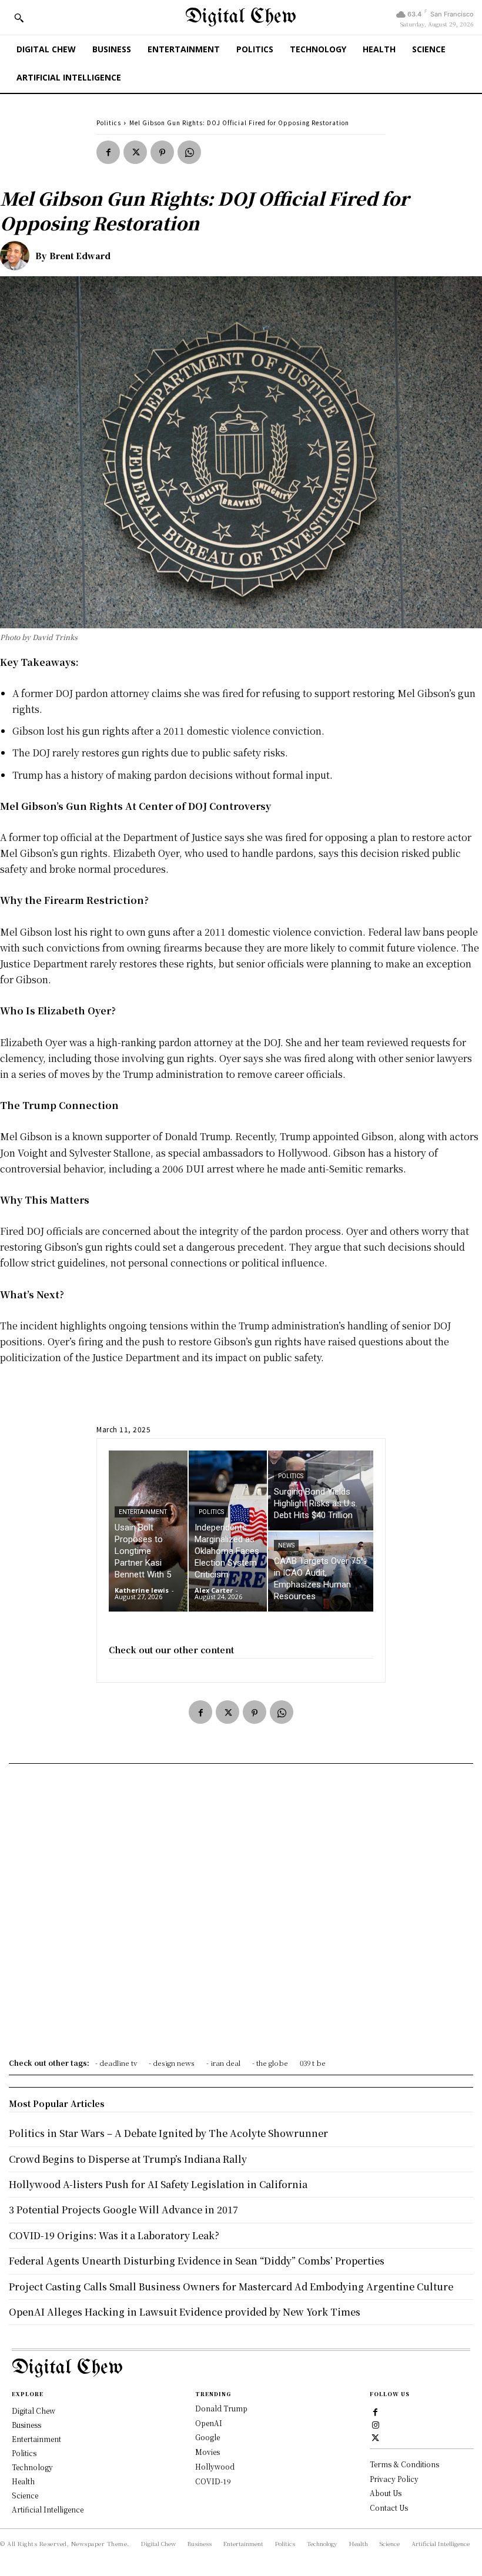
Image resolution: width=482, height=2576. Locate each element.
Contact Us (389, 2508)
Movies (207, 2452)
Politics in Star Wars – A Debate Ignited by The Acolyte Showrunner (168, 2133)
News (286, 1545)
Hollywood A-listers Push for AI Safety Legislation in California (158, 2184)
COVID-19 (213, 2481)
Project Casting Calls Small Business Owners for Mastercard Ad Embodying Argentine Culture (231, 2287)
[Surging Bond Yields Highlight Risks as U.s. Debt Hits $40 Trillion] (321, 1490)
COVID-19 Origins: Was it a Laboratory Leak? (114, 2235)
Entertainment (143, 1512)
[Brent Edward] (18, 256)
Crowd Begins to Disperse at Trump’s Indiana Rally (128, 2159)
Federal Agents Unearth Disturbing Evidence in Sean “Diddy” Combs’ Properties (197, 2261)
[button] (19, 18)
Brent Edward (80, 256)
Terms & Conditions (404, 2464)
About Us (386, 2493)
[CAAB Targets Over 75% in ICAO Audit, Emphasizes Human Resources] (321, 1572)
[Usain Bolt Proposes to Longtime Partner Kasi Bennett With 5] (148, 1531)
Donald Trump (221, 2408)
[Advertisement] (241, 1915)
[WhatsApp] (189, 152)
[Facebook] (108, 152)
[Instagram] (376, 2424)
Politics (109, 123)
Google (207, 2437)
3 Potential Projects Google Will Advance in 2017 (123, 2210)
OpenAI (209, 2423)
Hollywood (215, 2466)
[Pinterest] (162, 152)
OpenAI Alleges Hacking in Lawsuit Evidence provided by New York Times (185, 2312)
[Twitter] (135, 152)
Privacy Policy (394, 2479)
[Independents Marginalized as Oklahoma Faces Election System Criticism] (228, 1531)
